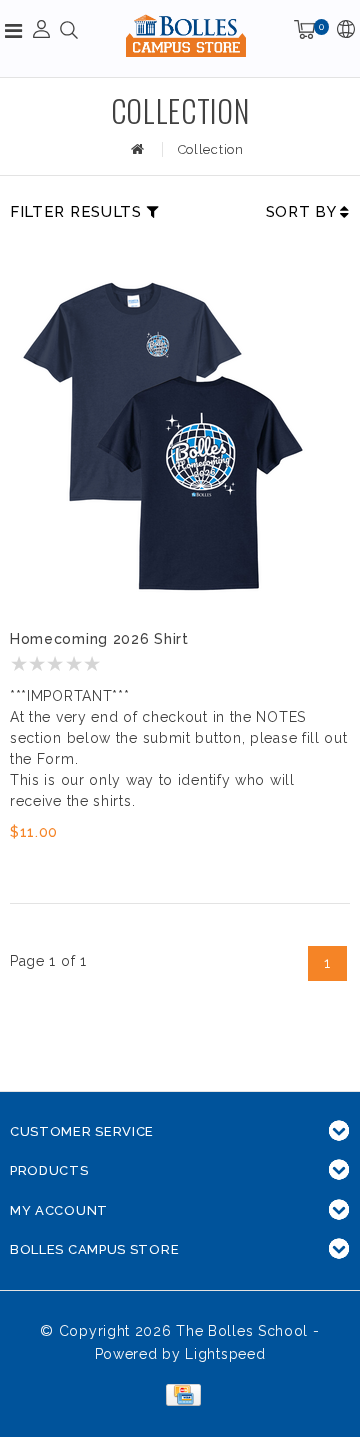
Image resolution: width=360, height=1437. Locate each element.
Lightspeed (225, 1354)
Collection (211, 149)
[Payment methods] (179, 1394)
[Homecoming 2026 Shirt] (160, 437)
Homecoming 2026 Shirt (99, 639)
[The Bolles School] (186, 35)
